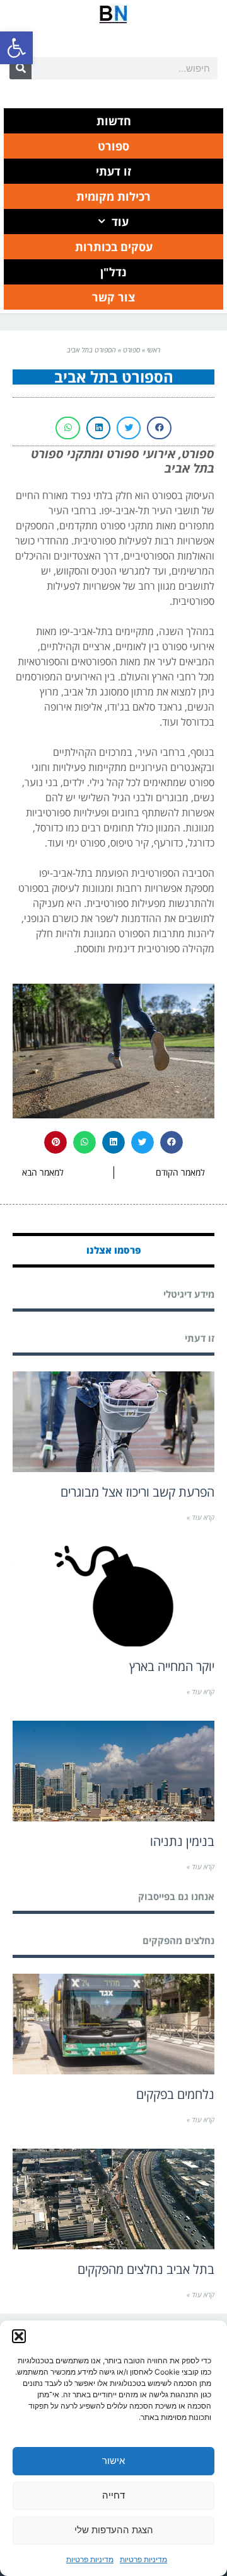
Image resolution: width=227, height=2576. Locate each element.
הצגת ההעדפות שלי (114, 2530)
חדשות (114, 121)
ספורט (113, 146)
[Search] (20, 68)
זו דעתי (113, 171)
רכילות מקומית (113, 196)
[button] (16, 48)
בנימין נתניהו (182, 1841)
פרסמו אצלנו (114, 1250)
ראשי (154, 350)
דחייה (113, 2495)
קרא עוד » (201, 1517)
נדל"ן (113, 272)
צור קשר (113, 297)
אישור (113, 2461)
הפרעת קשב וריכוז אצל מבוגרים (137, 1492)
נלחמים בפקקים (175, 2094)
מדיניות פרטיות (143, 2559)
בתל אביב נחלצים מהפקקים (146, 2269)
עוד (120, 222)
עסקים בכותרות (114, 247)
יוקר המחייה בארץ (172, 1666)
